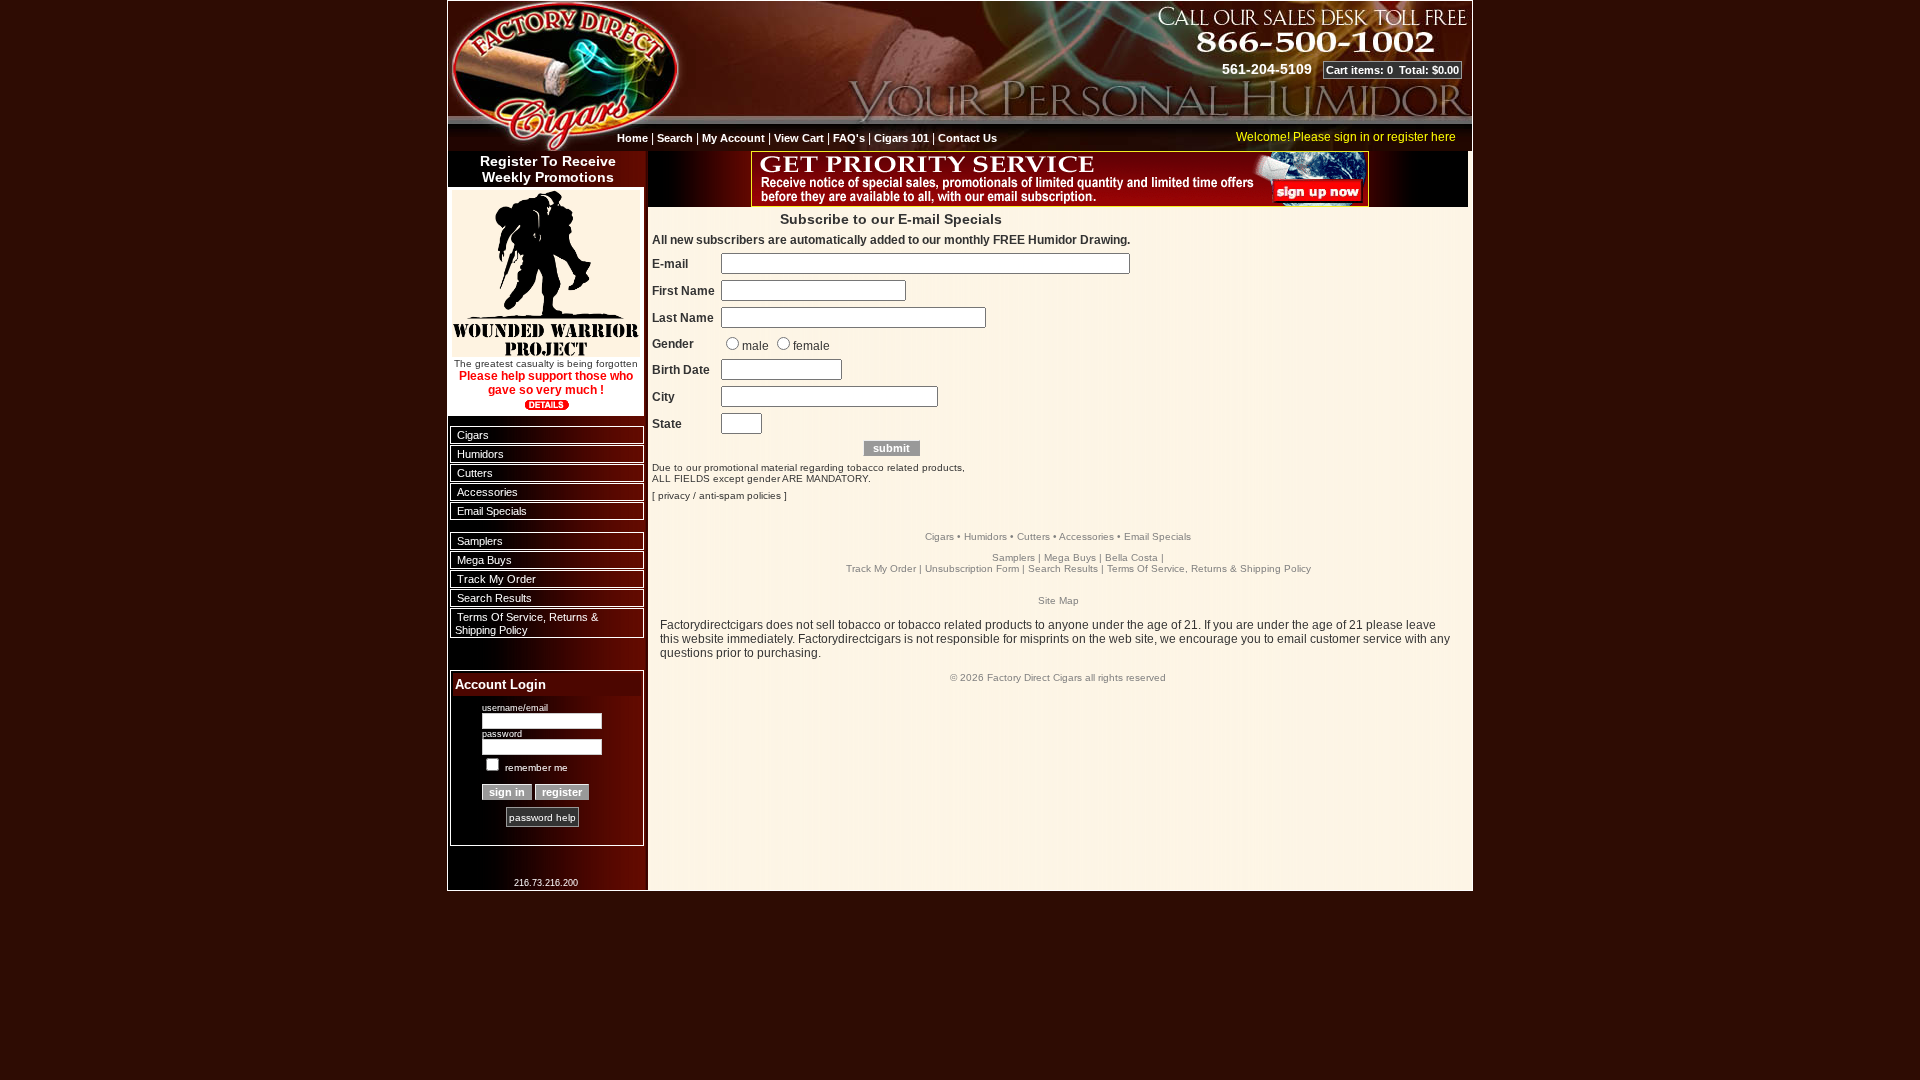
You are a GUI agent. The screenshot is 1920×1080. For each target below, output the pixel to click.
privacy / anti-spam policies (719, 495)
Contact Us (967, 138)
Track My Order (496, 579)
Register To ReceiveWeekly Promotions (548, 169)
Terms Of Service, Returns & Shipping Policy (526, 623)
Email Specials (492, 511)
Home (632, 138)
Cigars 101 (901, 138)
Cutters (475, 473)
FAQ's (849, 138)
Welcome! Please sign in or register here (1346, 137)
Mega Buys (484, 560)
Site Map (1058, 600)
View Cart (799, 138)
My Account (733, 138)
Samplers (480, 541)
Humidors (480, 454)
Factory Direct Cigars (1034, 677)
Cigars (473, 435)
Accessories (487, 492)
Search (675, 138)
